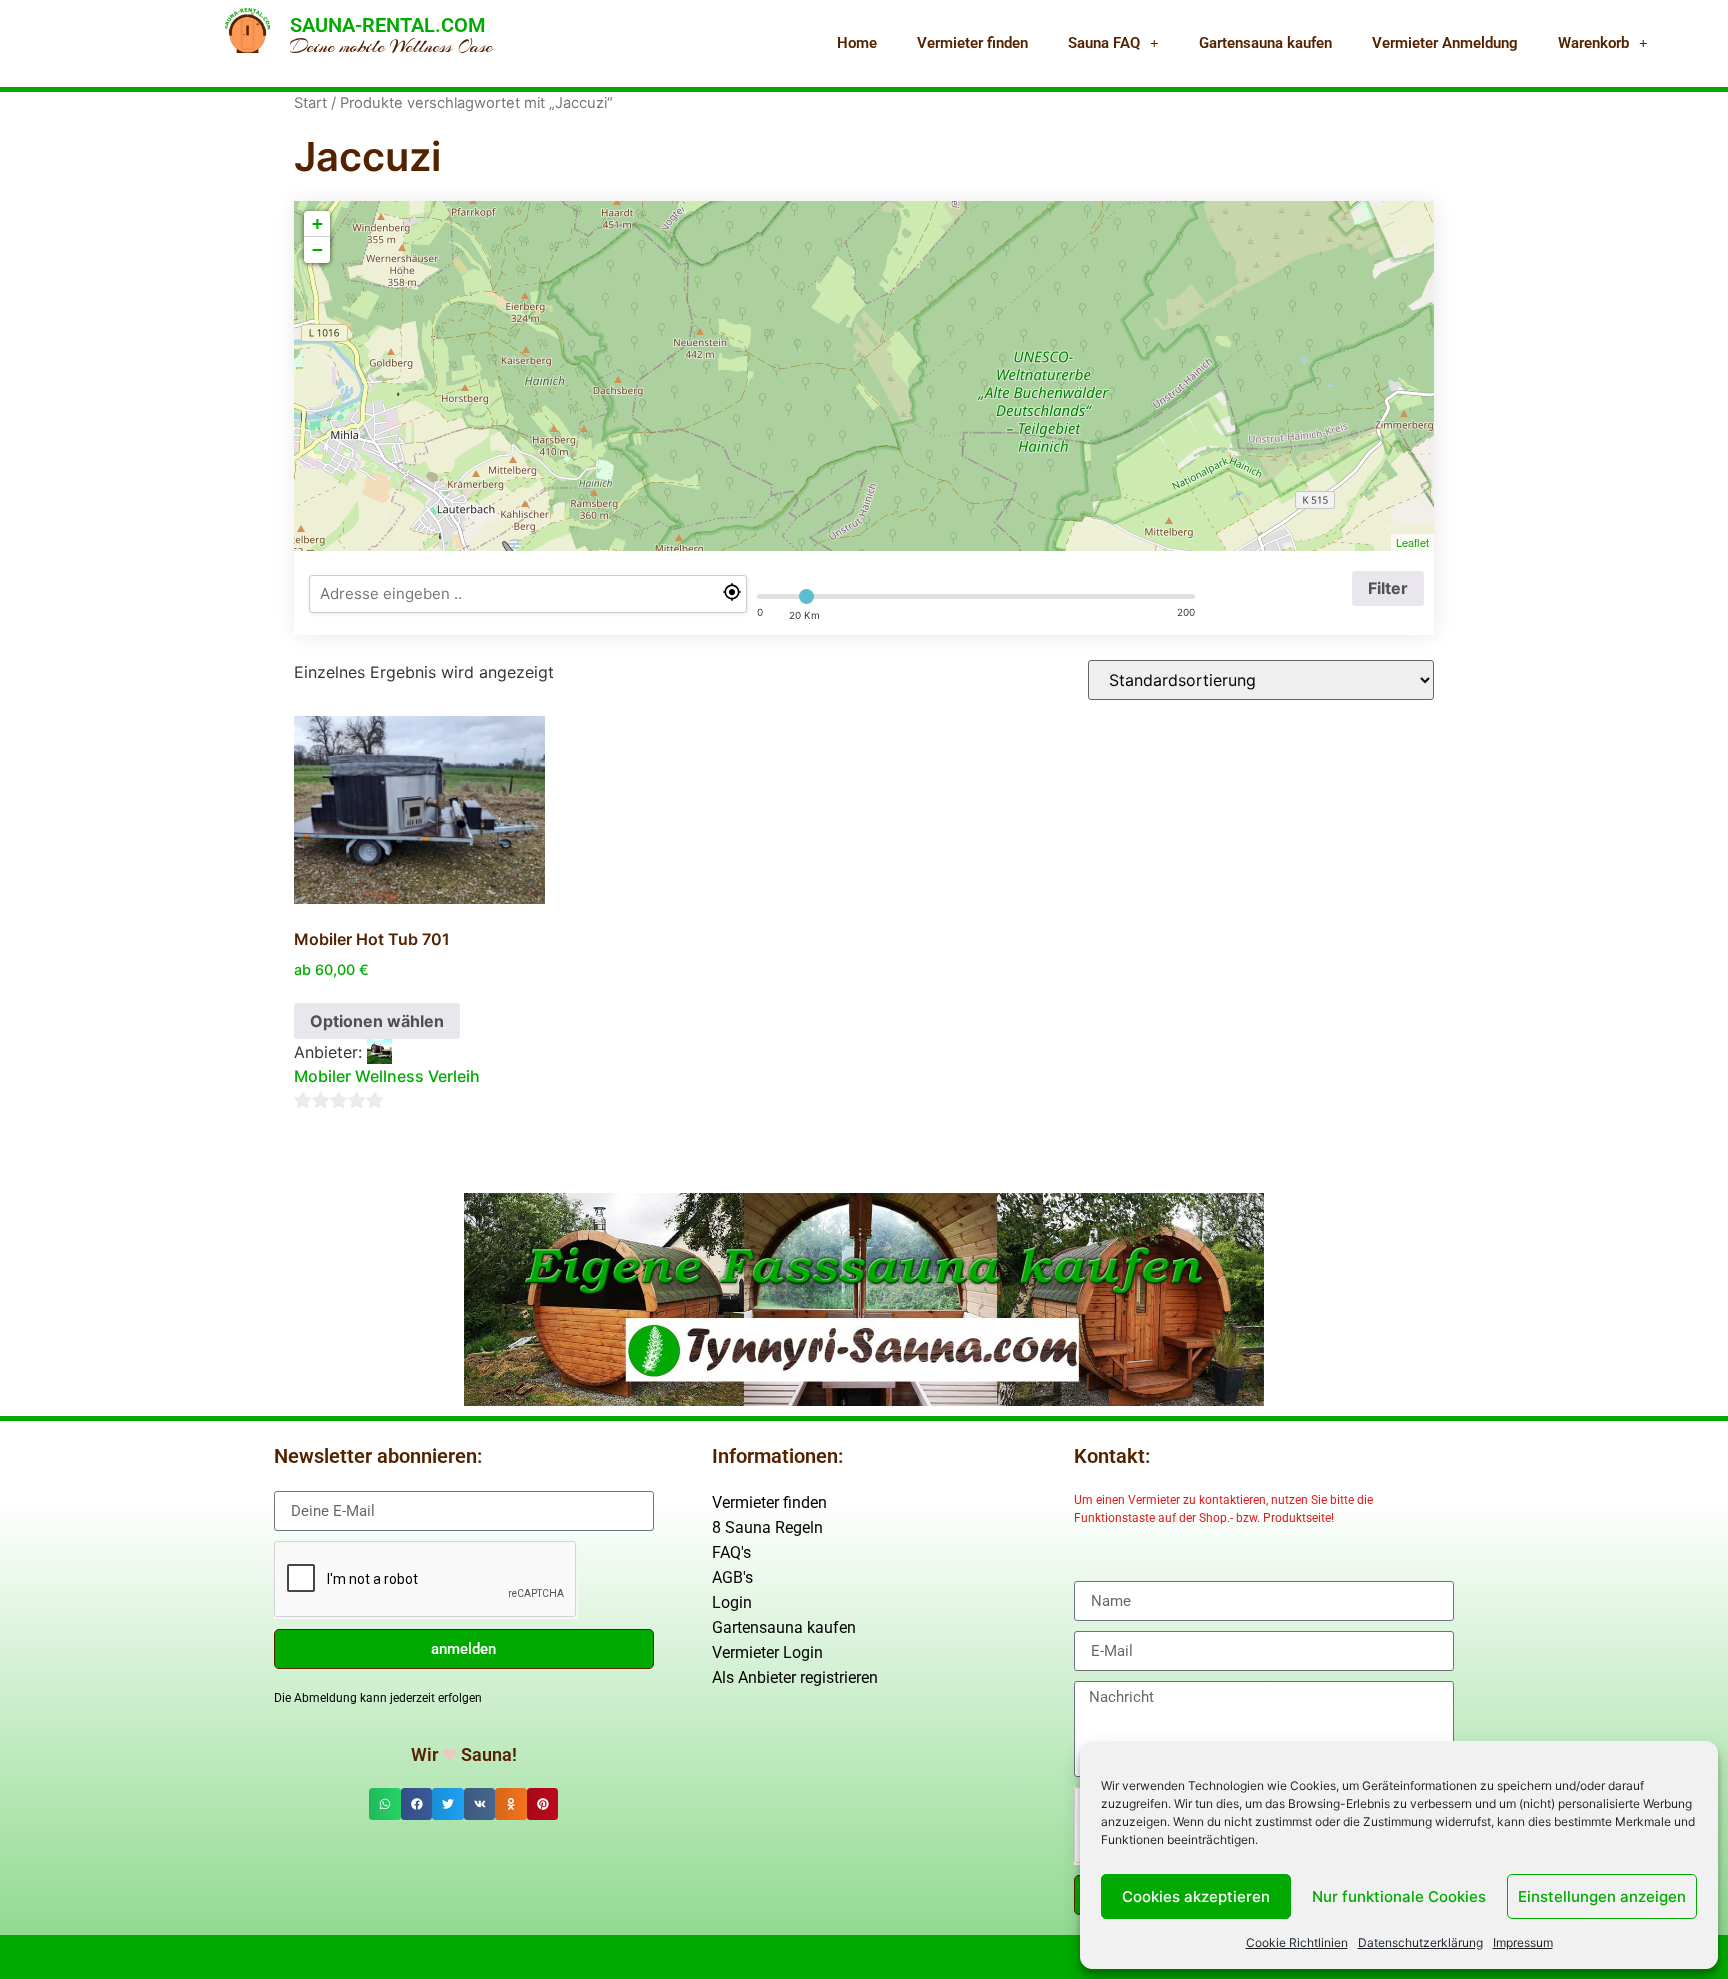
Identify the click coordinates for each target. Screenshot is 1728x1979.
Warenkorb (1593, 43)
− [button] (317, 249)
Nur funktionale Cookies (1399, 1896)
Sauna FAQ (1104, 43)
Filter (1388, 588)
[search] (528, 594)
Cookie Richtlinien (1297, 1942)
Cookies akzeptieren (1196, 1896)
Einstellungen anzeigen (1602, 1896)
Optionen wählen (377, 1021)
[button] (385, 1804)
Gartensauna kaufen (1265, 43)
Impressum (1523, 1942)
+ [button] (317, 223)
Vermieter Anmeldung (1445, 43)
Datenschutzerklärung (1420, 1942)
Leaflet (1412, 542)
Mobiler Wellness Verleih (387, 1076)
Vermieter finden (972, 43)
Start (310, 103)
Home (857, 43)
